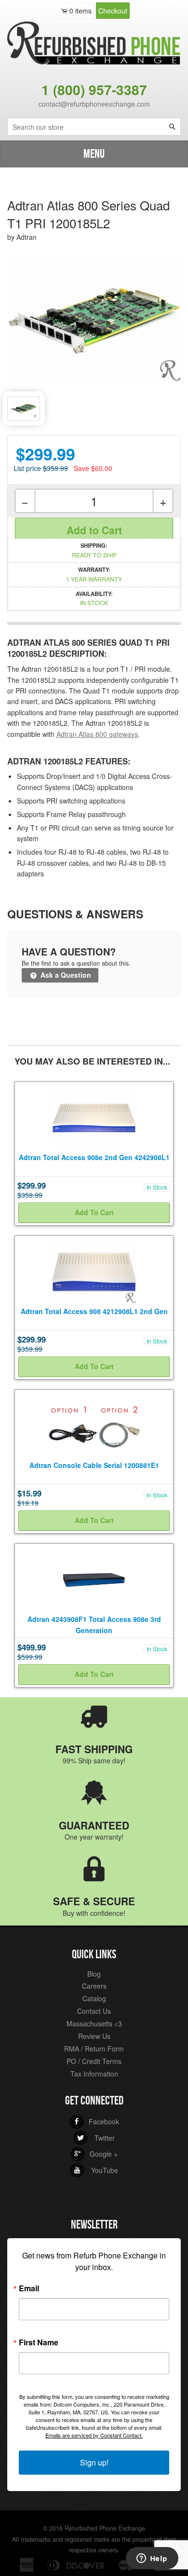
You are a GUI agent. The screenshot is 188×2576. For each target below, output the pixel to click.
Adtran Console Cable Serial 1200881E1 (94, 1465)
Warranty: (94, 574)
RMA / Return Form (94, 2049)
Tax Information (94, 2074)
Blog (94, 1974)
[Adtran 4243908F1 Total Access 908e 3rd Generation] (94, 1579)
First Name (39, 2342)
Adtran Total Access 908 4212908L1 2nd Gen (94, 1311)
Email (29, 2288)
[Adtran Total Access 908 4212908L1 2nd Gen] (94, 1271)
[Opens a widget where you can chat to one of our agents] (152, 2559)
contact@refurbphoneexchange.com (94, 104)
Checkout (113, 11)
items (81, 11)
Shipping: (94, 550)
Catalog (94, 1998)
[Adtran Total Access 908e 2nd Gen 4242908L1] (94, 1117)
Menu (94, 154)
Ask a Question (65, 975)
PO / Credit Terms (94, 2061)
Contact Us (94, 2011)
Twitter (96, 2138)
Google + (96, 2154)
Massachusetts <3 (94, 2023)
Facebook (96, 2121)
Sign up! (94, 2462)
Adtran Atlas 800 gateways (97, 734)
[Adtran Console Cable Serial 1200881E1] (94, 1425)
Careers (94, 1986)
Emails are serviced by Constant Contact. (94, 2435)
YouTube (96, 2170)
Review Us (94, 2036)
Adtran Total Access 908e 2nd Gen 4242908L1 (94, 1157)
